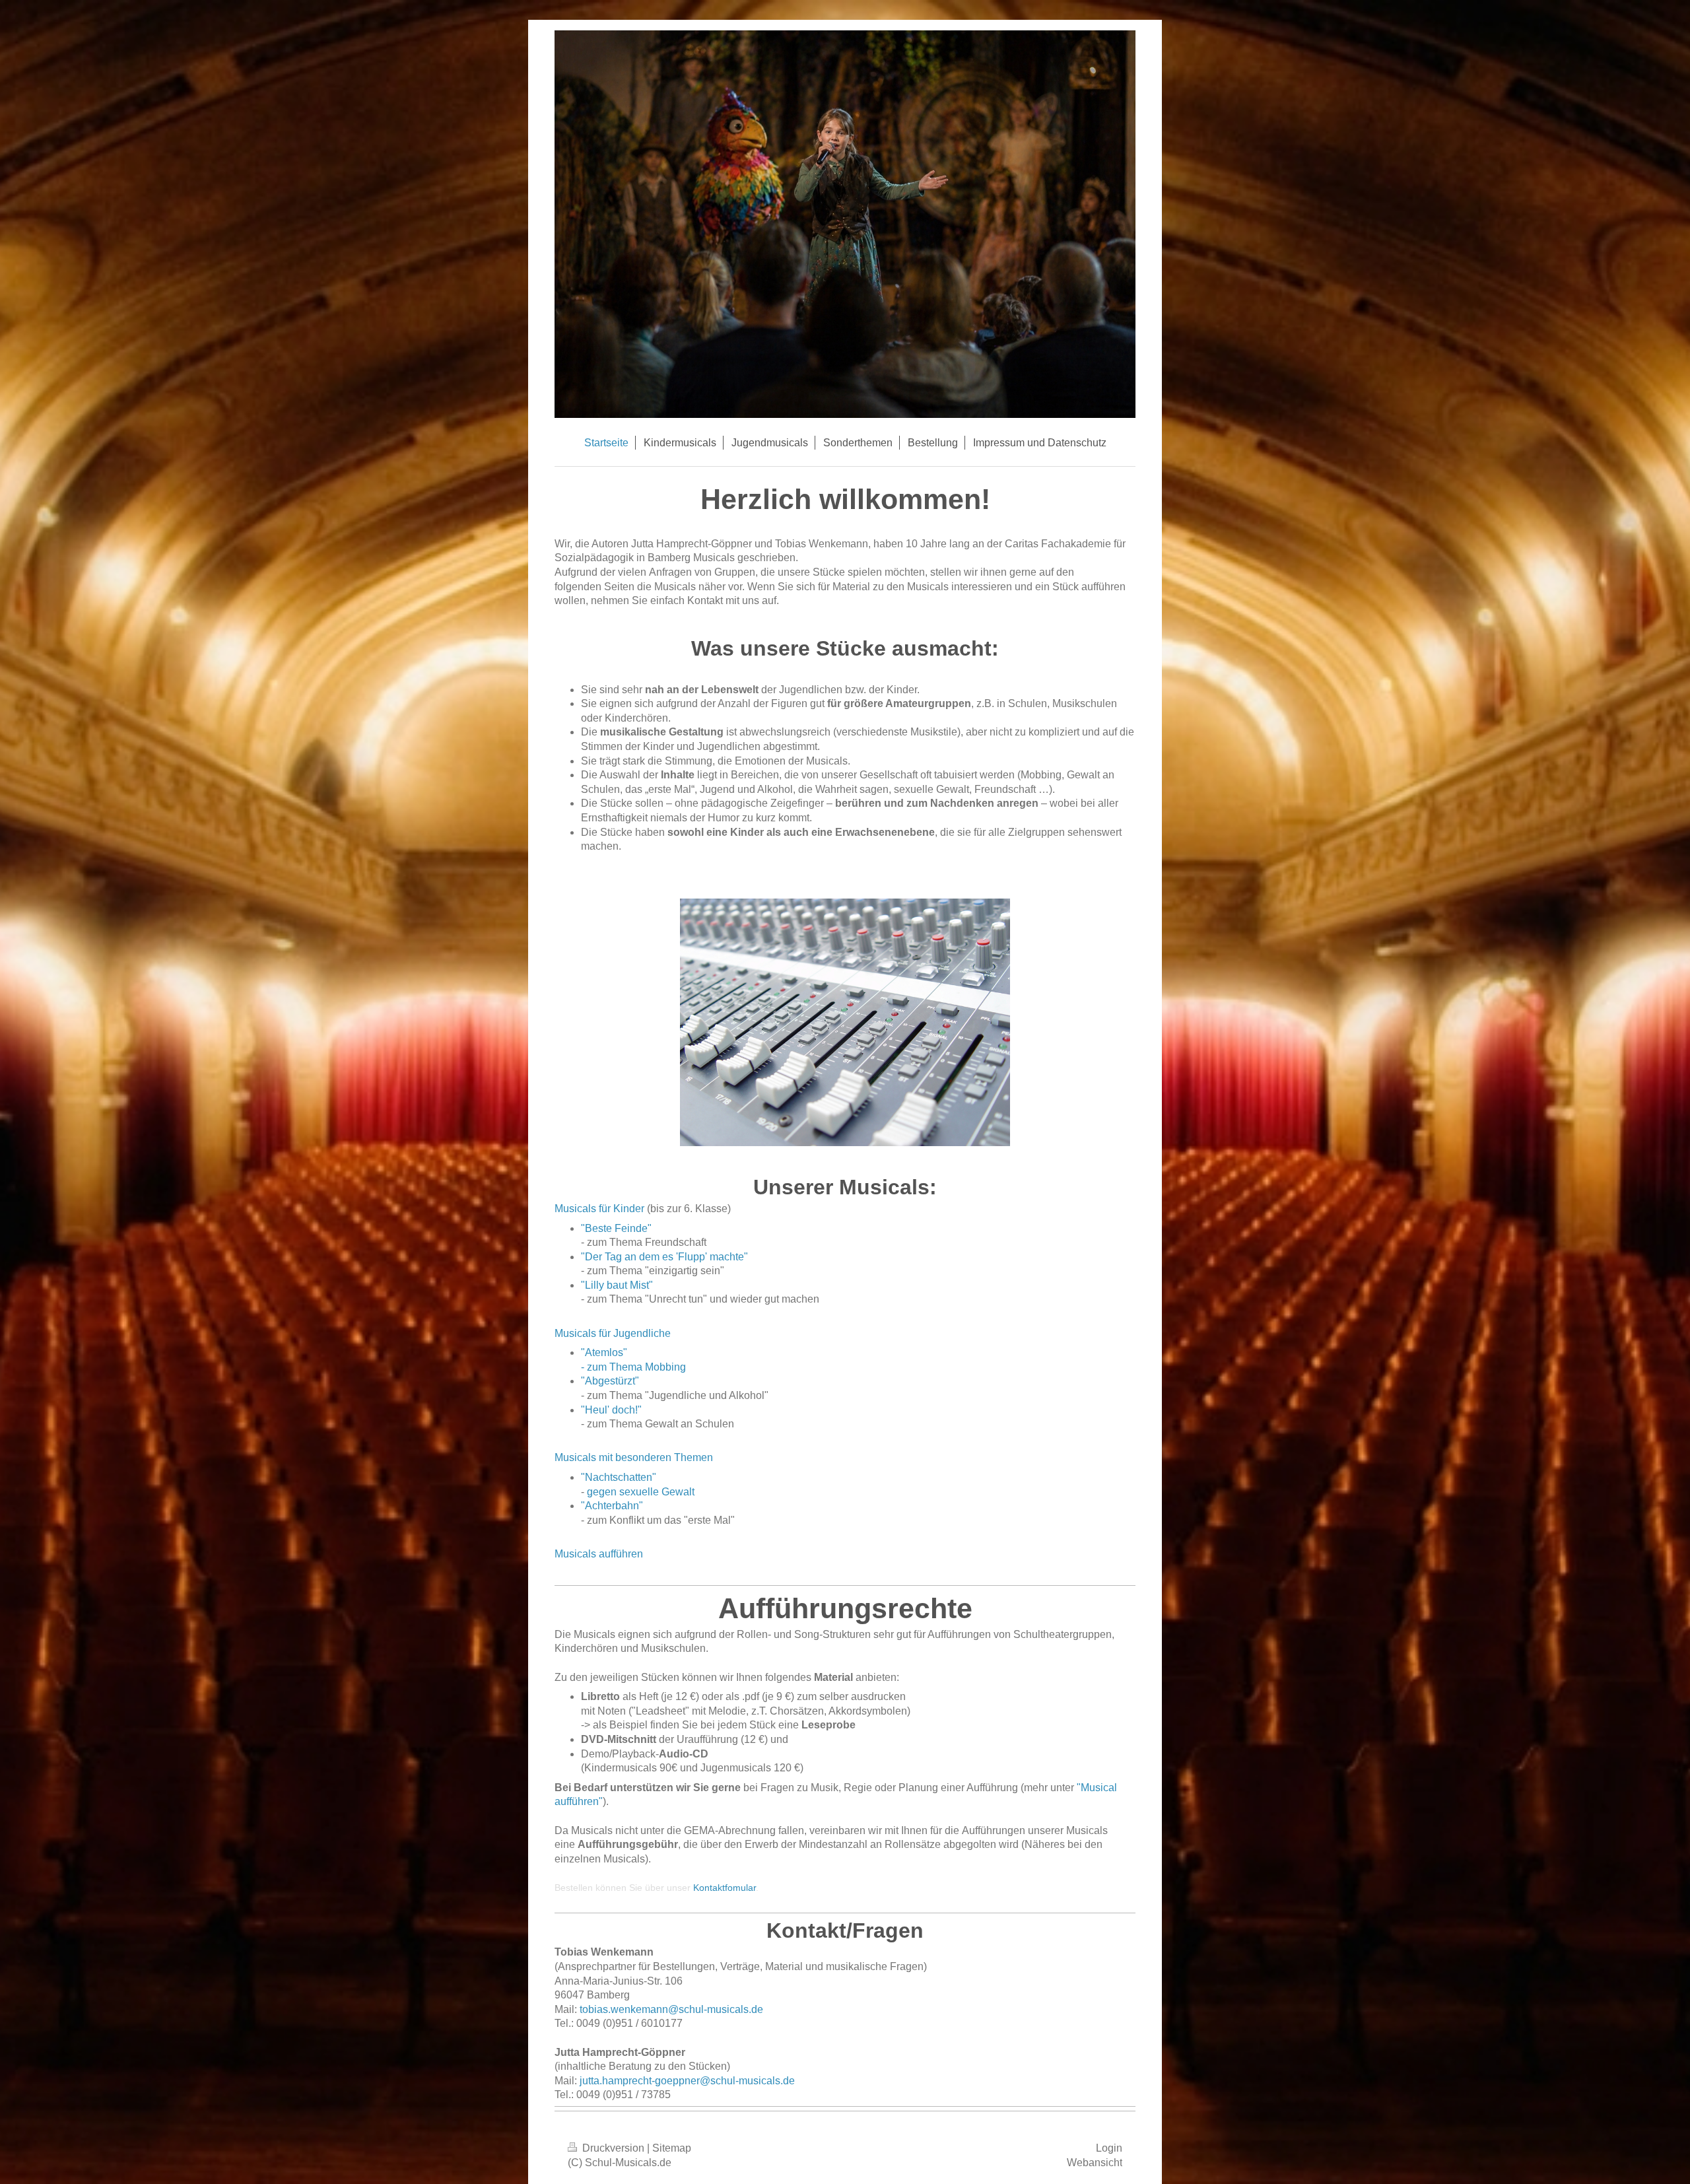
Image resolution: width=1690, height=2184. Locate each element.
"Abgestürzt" (610, 1381)
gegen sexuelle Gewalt (641, 1492)
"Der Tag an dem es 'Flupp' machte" (664, 1257)
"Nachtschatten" (619, 1477)
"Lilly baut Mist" (617, 1285)
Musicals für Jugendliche (613, 1333)
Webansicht (1095, 2163)
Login (1109, 2148)
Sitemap (672, 2148)
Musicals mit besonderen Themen (634, 1457)
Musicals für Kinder (599, 1209)
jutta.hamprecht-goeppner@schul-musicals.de (687, 2081)
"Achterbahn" (612, 1506)
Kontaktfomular (725, 1888)
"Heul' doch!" (611, 1410)
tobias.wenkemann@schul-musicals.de (671, 2009)
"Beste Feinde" (616, 1228)
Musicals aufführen (599, 1554)
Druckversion (613, 2148)
